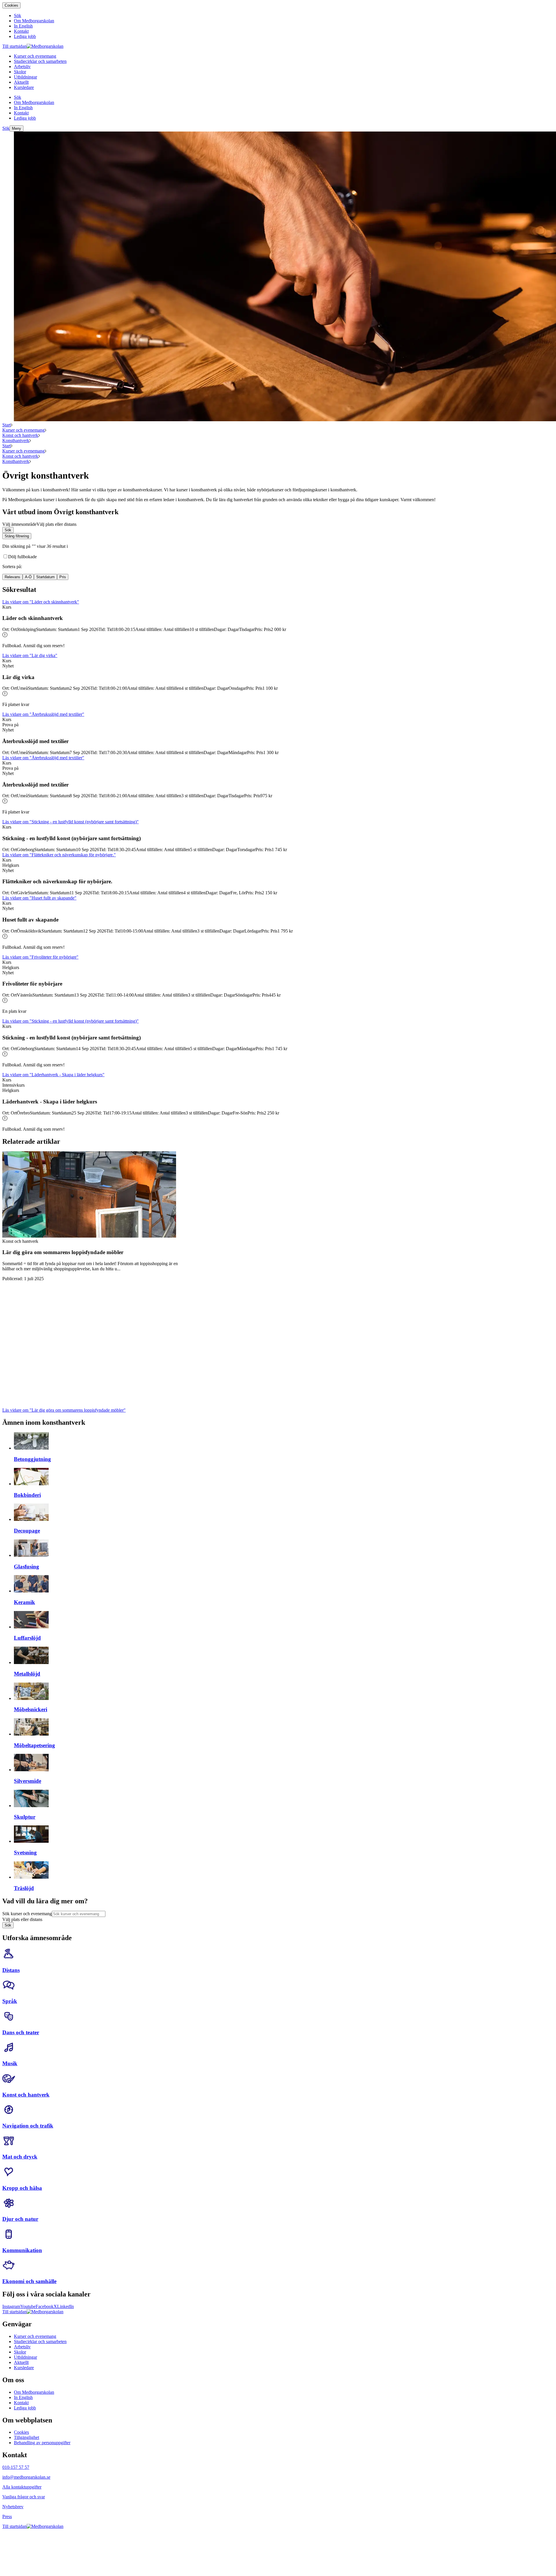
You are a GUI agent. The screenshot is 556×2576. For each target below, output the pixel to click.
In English (23, 2397)
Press (7, 2516)
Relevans (12, 577)
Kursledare (24, 2368)
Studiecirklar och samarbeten (40, 2341)
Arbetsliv (22, 2347)
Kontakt (21, 2403)
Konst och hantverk (20, 435)
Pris (63, 577)
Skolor (20, 2352)
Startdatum (45, 577)
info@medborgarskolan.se (26, 2477)
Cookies (11, 5)
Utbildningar (25, 2357)
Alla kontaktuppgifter (22, 2487)
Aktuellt (21, 2362)
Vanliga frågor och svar (24, 2497)
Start (7, 425)
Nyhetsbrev (13, 2507)
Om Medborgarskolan (34, 2392)
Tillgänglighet (26, 2437)
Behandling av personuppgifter (42, 2443)
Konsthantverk (16, 440)
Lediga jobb (25, 2408)
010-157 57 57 (16, 2467)
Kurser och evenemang (23, 430)
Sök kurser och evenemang (27, 1914)
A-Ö (28, 577)
